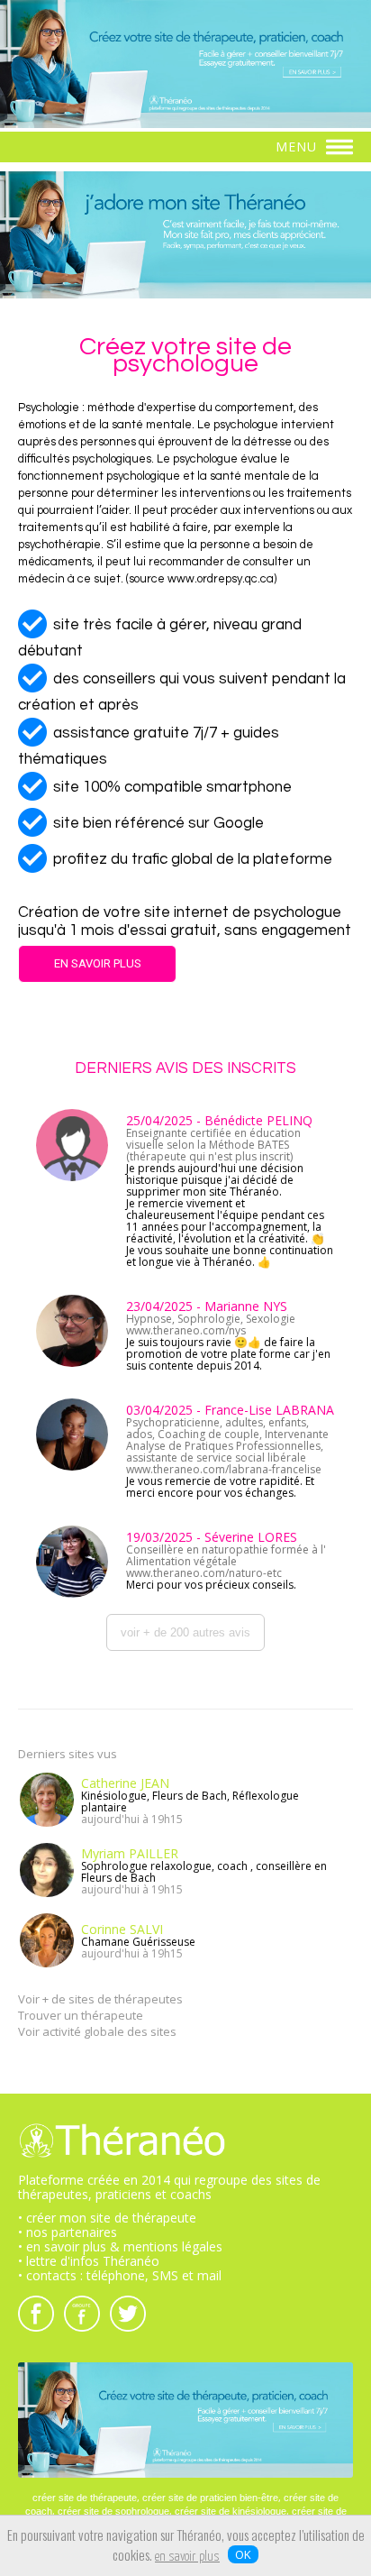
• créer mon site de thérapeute (107, 2218)
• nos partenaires (68, 2232)
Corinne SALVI (122, 1929)
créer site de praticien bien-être (210, 2498)
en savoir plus (187, 2557)
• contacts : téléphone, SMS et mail (120, 2275)
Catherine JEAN (125, 1783)
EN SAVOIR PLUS (98, 963)
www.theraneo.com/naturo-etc (204, 1573)
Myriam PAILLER (130, 1853)
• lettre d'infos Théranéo (89, 2261)
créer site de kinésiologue (231, 2511)
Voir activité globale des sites (97, 2031)
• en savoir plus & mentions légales (120, 2246)
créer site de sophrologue (113, 2511)
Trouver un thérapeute (81, 2015)
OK (243, 2554)
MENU (299, 147)
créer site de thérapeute (85, 2498)
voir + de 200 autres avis (185, 1632)
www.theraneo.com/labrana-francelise (224, 1469)
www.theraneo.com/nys (186, 1330)
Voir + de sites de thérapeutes (100, 1999)
